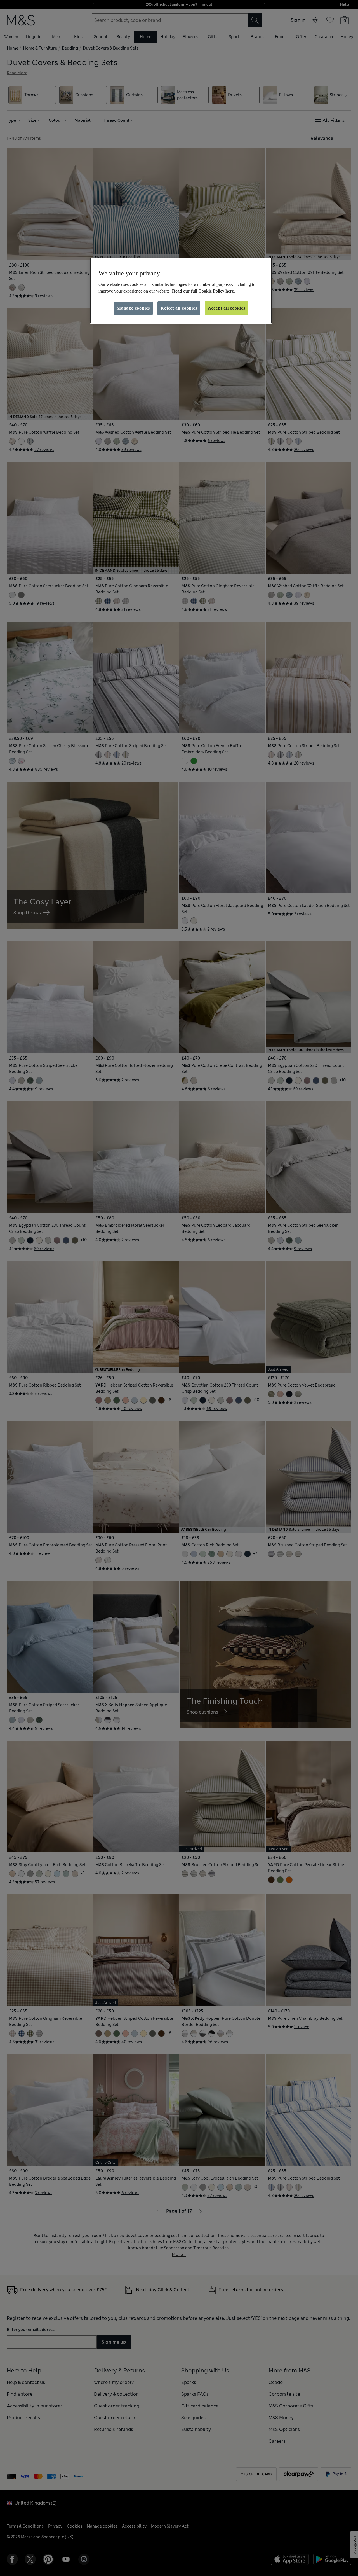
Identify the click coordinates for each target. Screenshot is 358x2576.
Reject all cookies (179, 308)
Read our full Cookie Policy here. (203, 291)
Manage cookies (133, 308)
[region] (181, 291)
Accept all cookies (227, 308)
